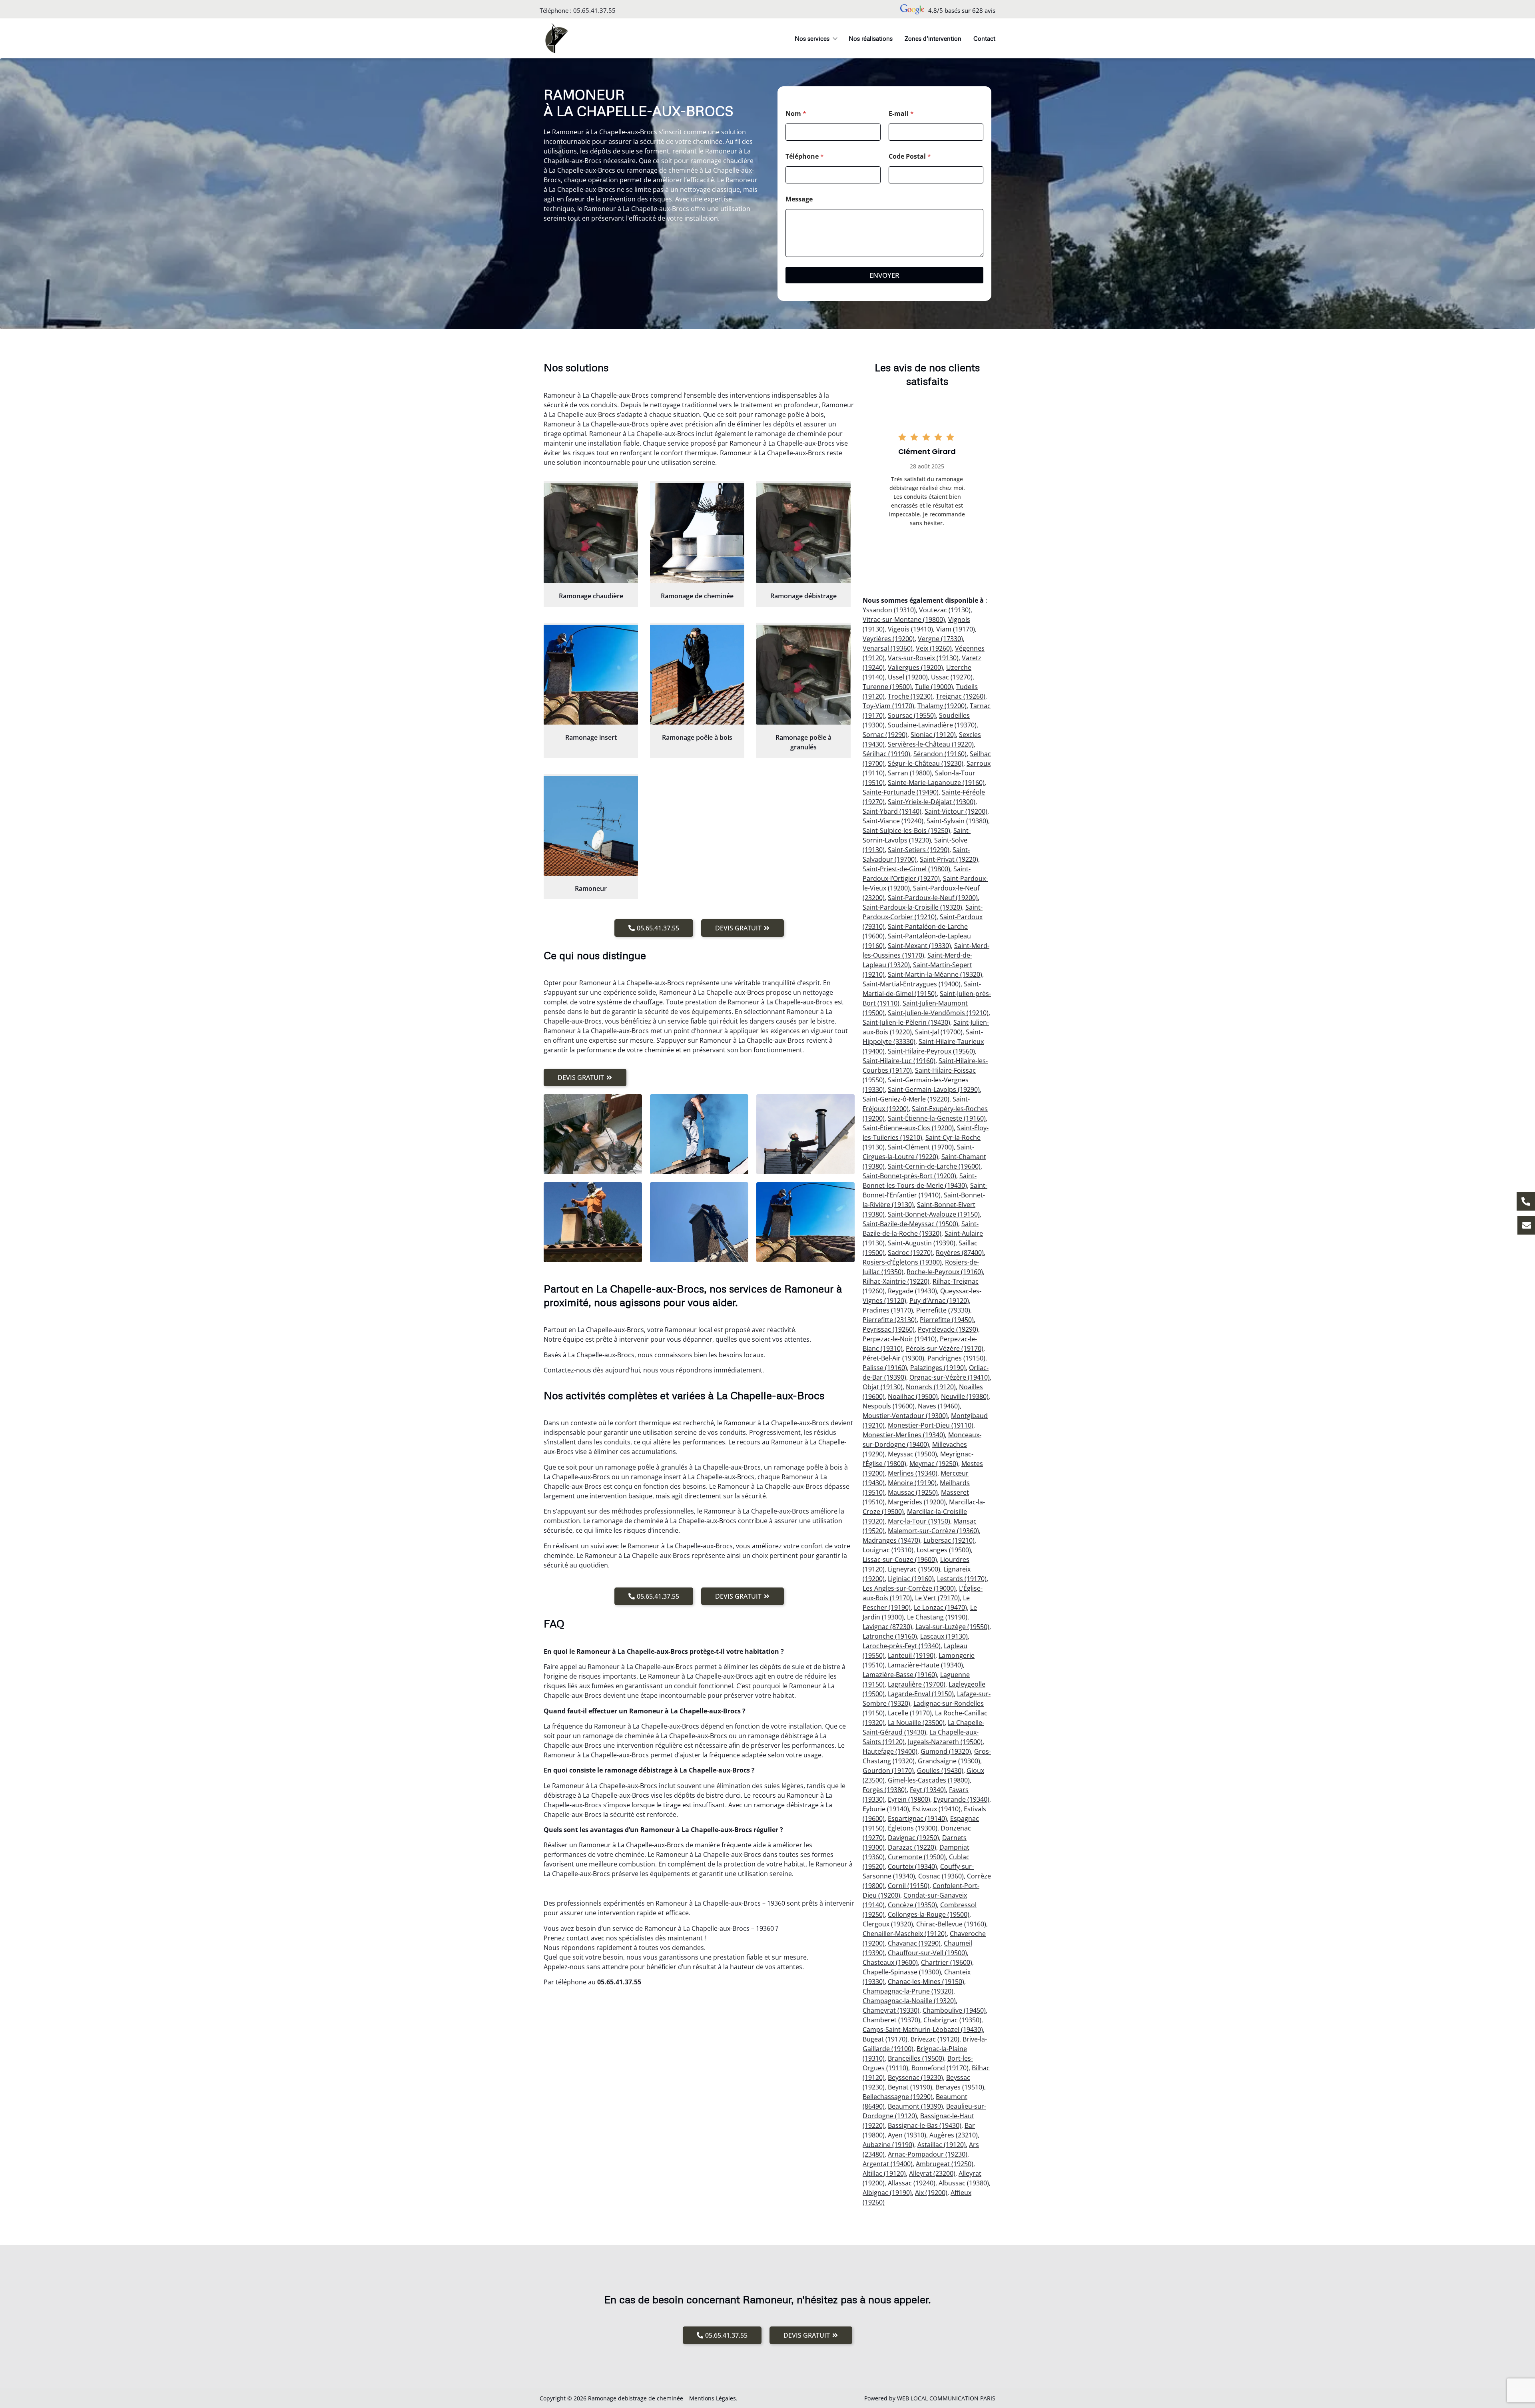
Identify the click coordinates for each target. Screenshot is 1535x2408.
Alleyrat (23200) (932, 2173)
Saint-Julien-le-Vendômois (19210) (938, 1013)
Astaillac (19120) (942, 2145)
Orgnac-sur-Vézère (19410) (950, 1377)
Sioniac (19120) (933, 735)
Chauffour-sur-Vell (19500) (927, 1953)
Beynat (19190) (910, 2087)
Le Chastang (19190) (937, 1617)
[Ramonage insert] (591, 675)
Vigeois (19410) (910, 629)
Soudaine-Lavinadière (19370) (932, 725)
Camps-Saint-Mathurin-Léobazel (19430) (923, 2030)
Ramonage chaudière (591, 596)
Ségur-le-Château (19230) (926, 763)
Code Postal (910, 156)
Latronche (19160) (890, 1636)
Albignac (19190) (887, 2193)
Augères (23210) (954, 2135)
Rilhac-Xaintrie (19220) (896, 1281)
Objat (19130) (883, 1387)
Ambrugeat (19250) (945, 2164)
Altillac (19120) (884, 2173)
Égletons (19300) (913, 1828)
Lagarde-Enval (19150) (921, 1694)
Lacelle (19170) (910, 1713)
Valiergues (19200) (915, 667)
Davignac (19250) (913, 1838)
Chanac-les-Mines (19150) (926, 1982)
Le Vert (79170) (937, 1598)
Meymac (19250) (934, 1464)
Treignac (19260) (961, 696)
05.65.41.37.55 (594, 10)
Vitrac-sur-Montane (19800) (904, 619)
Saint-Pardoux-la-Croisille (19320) (912, 907)
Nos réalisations (871, 38)
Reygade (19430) (912, 1291)
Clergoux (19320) (888, 1924)
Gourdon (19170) (888, 1771)
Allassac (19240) (912, 2183)
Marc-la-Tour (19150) (919, 1521)
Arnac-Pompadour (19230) (928, 2154)
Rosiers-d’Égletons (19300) (902, 1262)
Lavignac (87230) (887, 1627)
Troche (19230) (910, 696)
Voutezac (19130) (945, 610)
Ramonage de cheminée (697, 596)
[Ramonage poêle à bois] (697, 675)
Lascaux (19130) (944, 1636)
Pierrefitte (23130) (890, 1320)
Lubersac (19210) (949, 1540)
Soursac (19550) (912, 715)
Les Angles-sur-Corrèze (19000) (909, 1588)
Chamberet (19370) (891, 2020)
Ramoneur (591, 888)
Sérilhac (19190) (886, 754)
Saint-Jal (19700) (939, 1032)
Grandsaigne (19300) (949, 1761)
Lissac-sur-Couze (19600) (900, 1560)
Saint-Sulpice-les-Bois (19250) (906, 831)
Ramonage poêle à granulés (803, 742)
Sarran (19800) (910, 773)
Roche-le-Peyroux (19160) (945, 1272)
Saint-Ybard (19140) (892, 811)
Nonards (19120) (931, 1387)
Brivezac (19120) (935, 2039)
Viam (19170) (956, 629)
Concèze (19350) (912, 1905)
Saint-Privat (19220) (949, 859)
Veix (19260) (934, 648)
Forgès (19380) (885, 1790)
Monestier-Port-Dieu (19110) (931, 1425)
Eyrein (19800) (909, 1799)
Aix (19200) (931, 2193)
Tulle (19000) (934, 687)
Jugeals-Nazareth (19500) (945, 1742)
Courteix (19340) (912, 1866)
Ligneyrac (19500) (914, 1569)
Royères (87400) (960, 1253)
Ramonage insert (591, 737)
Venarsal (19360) (888, 648)
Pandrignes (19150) (956, 1358)
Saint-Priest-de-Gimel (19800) (906, 869)
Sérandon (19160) (940, 754)
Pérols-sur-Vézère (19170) (945, 1348)
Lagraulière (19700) (917, 1684)
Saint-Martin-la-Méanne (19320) (935, 974)
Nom (796, 114)
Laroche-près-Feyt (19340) (902, 1646)
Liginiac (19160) (911, 1579)
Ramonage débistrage (803, 596)
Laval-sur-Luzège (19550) (952, 1627)
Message (799, 199)
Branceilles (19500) (916, 2058)
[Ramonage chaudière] (591, 533)
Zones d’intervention (933, 38)
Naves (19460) (939, 1406)
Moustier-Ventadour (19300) (905, 1416)
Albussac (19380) (964, 2183)
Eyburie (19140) (886, 1809)
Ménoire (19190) (912, 1483)
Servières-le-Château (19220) (931, 744)
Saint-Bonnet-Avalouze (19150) (934, 1214)
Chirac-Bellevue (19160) (951, 1924)
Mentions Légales (713, 2398)
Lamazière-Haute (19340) (925, 1665)
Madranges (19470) (891, 1540)
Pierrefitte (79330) (943, 1310)
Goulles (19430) (940, 1771)
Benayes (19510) (960, 2087)
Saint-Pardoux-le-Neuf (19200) (933, 898)
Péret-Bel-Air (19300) (893, 1358)
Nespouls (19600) (889, 1406)
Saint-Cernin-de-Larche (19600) (934, 1166)
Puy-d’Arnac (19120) (939, 1301)
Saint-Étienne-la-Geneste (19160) (937, 1118)
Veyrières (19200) (889, 639)
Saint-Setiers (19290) (919, 850)
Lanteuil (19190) (912, 1655)
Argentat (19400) (888, 2164)
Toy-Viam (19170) (888, 706)
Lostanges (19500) (944, 1550)
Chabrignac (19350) (952, 2020)
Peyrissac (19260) (889, 1329)
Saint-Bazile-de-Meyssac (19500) (910, 1224)
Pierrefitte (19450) (947, 1320)
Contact (984, 38)
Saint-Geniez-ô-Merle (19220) (906, 1099)
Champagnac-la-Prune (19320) (908, 1991)
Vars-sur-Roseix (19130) (923, 658)
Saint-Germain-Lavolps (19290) (934, 1089)
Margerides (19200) (917, 1502)
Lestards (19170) (962, 1579)
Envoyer (884, 275)
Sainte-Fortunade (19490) (901, 792)
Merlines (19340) (913, 1473)
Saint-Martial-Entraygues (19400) (912, 984)
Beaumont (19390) (915, 2106)
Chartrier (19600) (947, 1962)
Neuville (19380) (965, 1396)
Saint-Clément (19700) (921, 1147)
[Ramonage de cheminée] (697, 533)
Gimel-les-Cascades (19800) (929, 1780)
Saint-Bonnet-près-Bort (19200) (909, 1176)
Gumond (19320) (946, 1751)
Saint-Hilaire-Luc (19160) (899, 1061)
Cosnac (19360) (941, 1876)
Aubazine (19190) (888, 2145)
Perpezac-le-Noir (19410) (900, 1339)
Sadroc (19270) (910, 1253)
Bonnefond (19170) (940, 2068)
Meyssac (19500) (912, 1454)
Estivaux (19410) (936, 1809)
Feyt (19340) (928, 1790)
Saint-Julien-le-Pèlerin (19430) (906, 1022)
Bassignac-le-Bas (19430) (925, 2125)
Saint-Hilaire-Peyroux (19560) (931, 1051)
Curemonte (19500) (917, 1857)
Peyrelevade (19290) (948, 1329)
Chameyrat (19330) (891, 2010)
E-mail (901, 114)
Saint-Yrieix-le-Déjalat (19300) (932, 802)
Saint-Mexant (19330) (919, 946)
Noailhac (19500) (913, 1396)
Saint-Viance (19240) (893, 821)
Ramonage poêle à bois (697, 737)
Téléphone (805, 156)
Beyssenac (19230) (915, 2077)
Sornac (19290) (885, 735)
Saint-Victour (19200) (956, 811)
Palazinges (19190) (938, 1368)
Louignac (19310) (888, 1550)
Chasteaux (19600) (890, 1962)
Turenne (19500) (887, 687)
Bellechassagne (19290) (898, 2097)
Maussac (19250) (913, 1492)
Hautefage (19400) (890, 1751)
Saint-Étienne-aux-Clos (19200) (908, 1128)
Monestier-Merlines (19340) (904, 1435)
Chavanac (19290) (914, 1943)
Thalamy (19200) (942, 706)
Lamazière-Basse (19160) (900, 1675)
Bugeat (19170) (885, 2039)
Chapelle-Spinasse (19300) (902, 1972)
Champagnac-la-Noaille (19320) (909, 2001)
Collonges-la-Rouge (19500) (929, 1914)
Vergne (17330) (940, 639)
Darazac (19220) (912, 1847)
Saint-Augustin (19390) (922, 1243)
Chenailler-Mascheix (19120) (905, 1934)
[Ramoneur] (591, 826)
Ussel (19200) (908, 677)
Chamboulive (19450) (954, 2010)
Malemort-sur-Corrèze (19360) (933, 1531)
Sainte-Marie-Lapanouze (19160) (936, 783)
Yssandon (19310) (889, 610)
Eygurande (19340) (961, 1799)
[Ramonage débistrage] (803, 533)
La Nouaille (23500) (916, 1723)
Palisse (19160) (885, 1368)
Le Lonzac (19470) (940, 1607)
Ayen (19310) (907, 2135)
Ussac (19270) (952, 677)
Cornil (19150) (909, 1886)
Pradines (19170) (888, 1310)
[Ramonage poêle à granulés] (803, 675)
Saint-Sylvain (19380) (957, 821)
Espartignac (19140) (917, 1818)
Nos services (812, 38)
